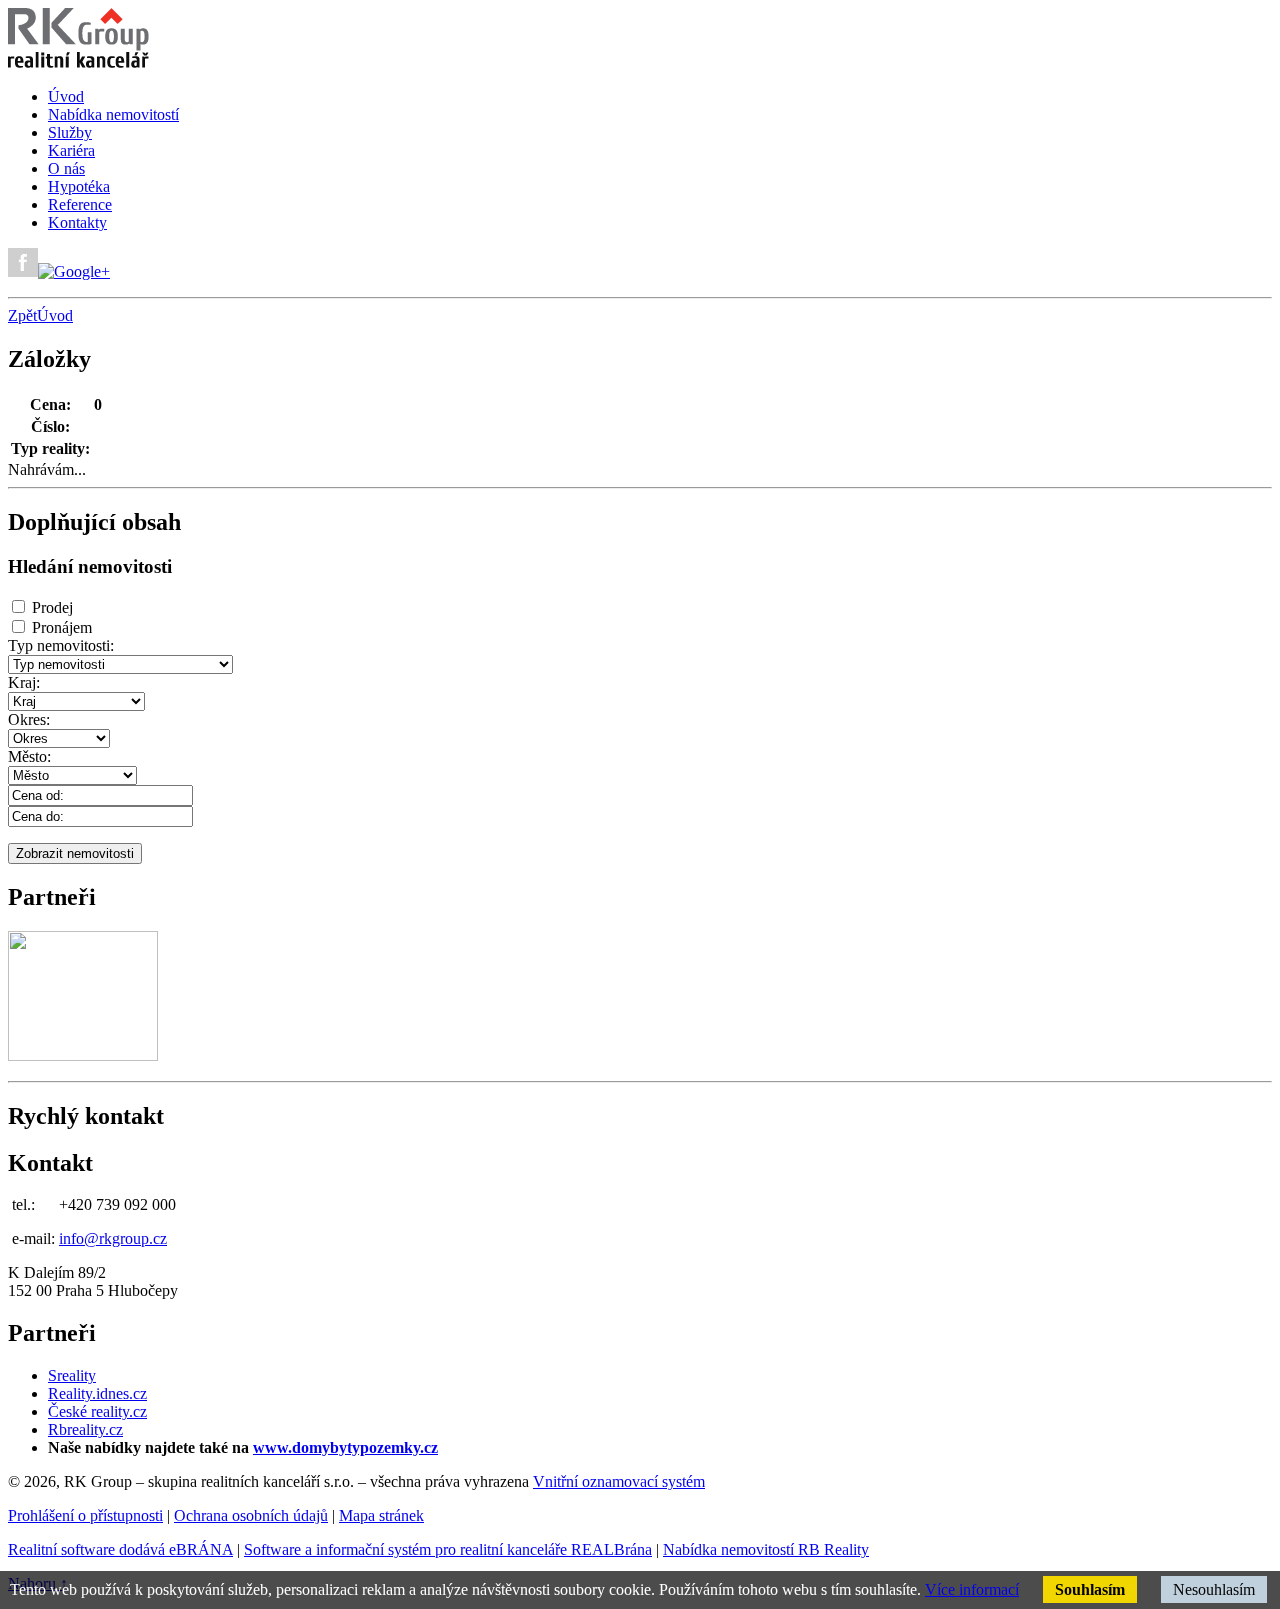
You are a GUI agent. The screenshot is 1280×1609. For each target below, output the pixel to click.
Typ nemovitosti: (61, 645)
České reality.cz (97, 1411)
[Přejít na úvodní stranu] (78, 62)
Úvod (55, 315)
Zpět (22, 315)
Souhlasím (1090, 1589)
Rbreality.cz (85, 1429)
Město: (29, 756)
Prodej (52, 607)
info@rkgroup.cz (113, 1238)
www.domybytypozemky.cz (345, 1447)
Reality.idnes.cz (97, 1393)
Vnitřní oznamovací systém (619, 1481)
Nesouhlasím (1214, 1589)
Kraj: (24, 682)
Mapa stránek (381, 1515)
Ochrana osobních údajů (251, 1515)
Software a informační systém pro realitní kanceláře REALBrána (448, 1549)
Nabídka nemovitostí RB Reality (766, 1549)
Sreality (72, 1375)
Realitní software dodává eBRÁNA (120, 1549)
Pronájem (62, 627)
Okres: (29, 719)
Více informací (972, 1589)
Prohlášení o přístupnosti (85, 1515)
